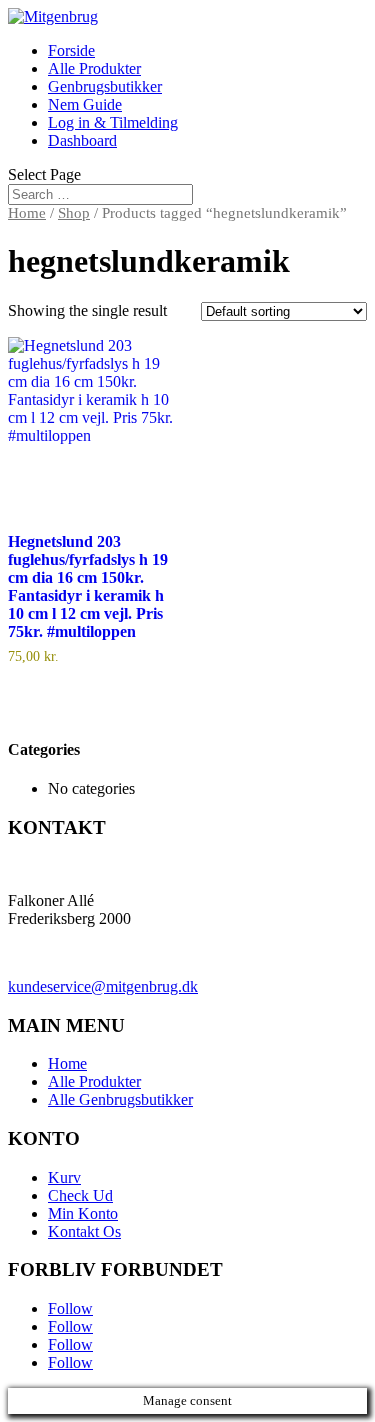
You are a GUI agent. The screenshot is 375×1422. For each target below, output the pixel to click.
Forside (71, 50)
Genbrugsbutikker (105, 86)
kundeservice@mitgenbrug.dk (103, 986)
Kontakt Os (84, 1231)
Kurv (64, 1177)
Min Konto (83, 1213)
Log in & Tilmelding (113, 122)
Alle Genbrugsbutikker (120, 1099)
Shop (74, 213)
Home (27, 213)
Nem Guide (85, 104)
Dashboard (82, 140)
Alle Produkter (94, 68)
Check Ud (80, 1195)
